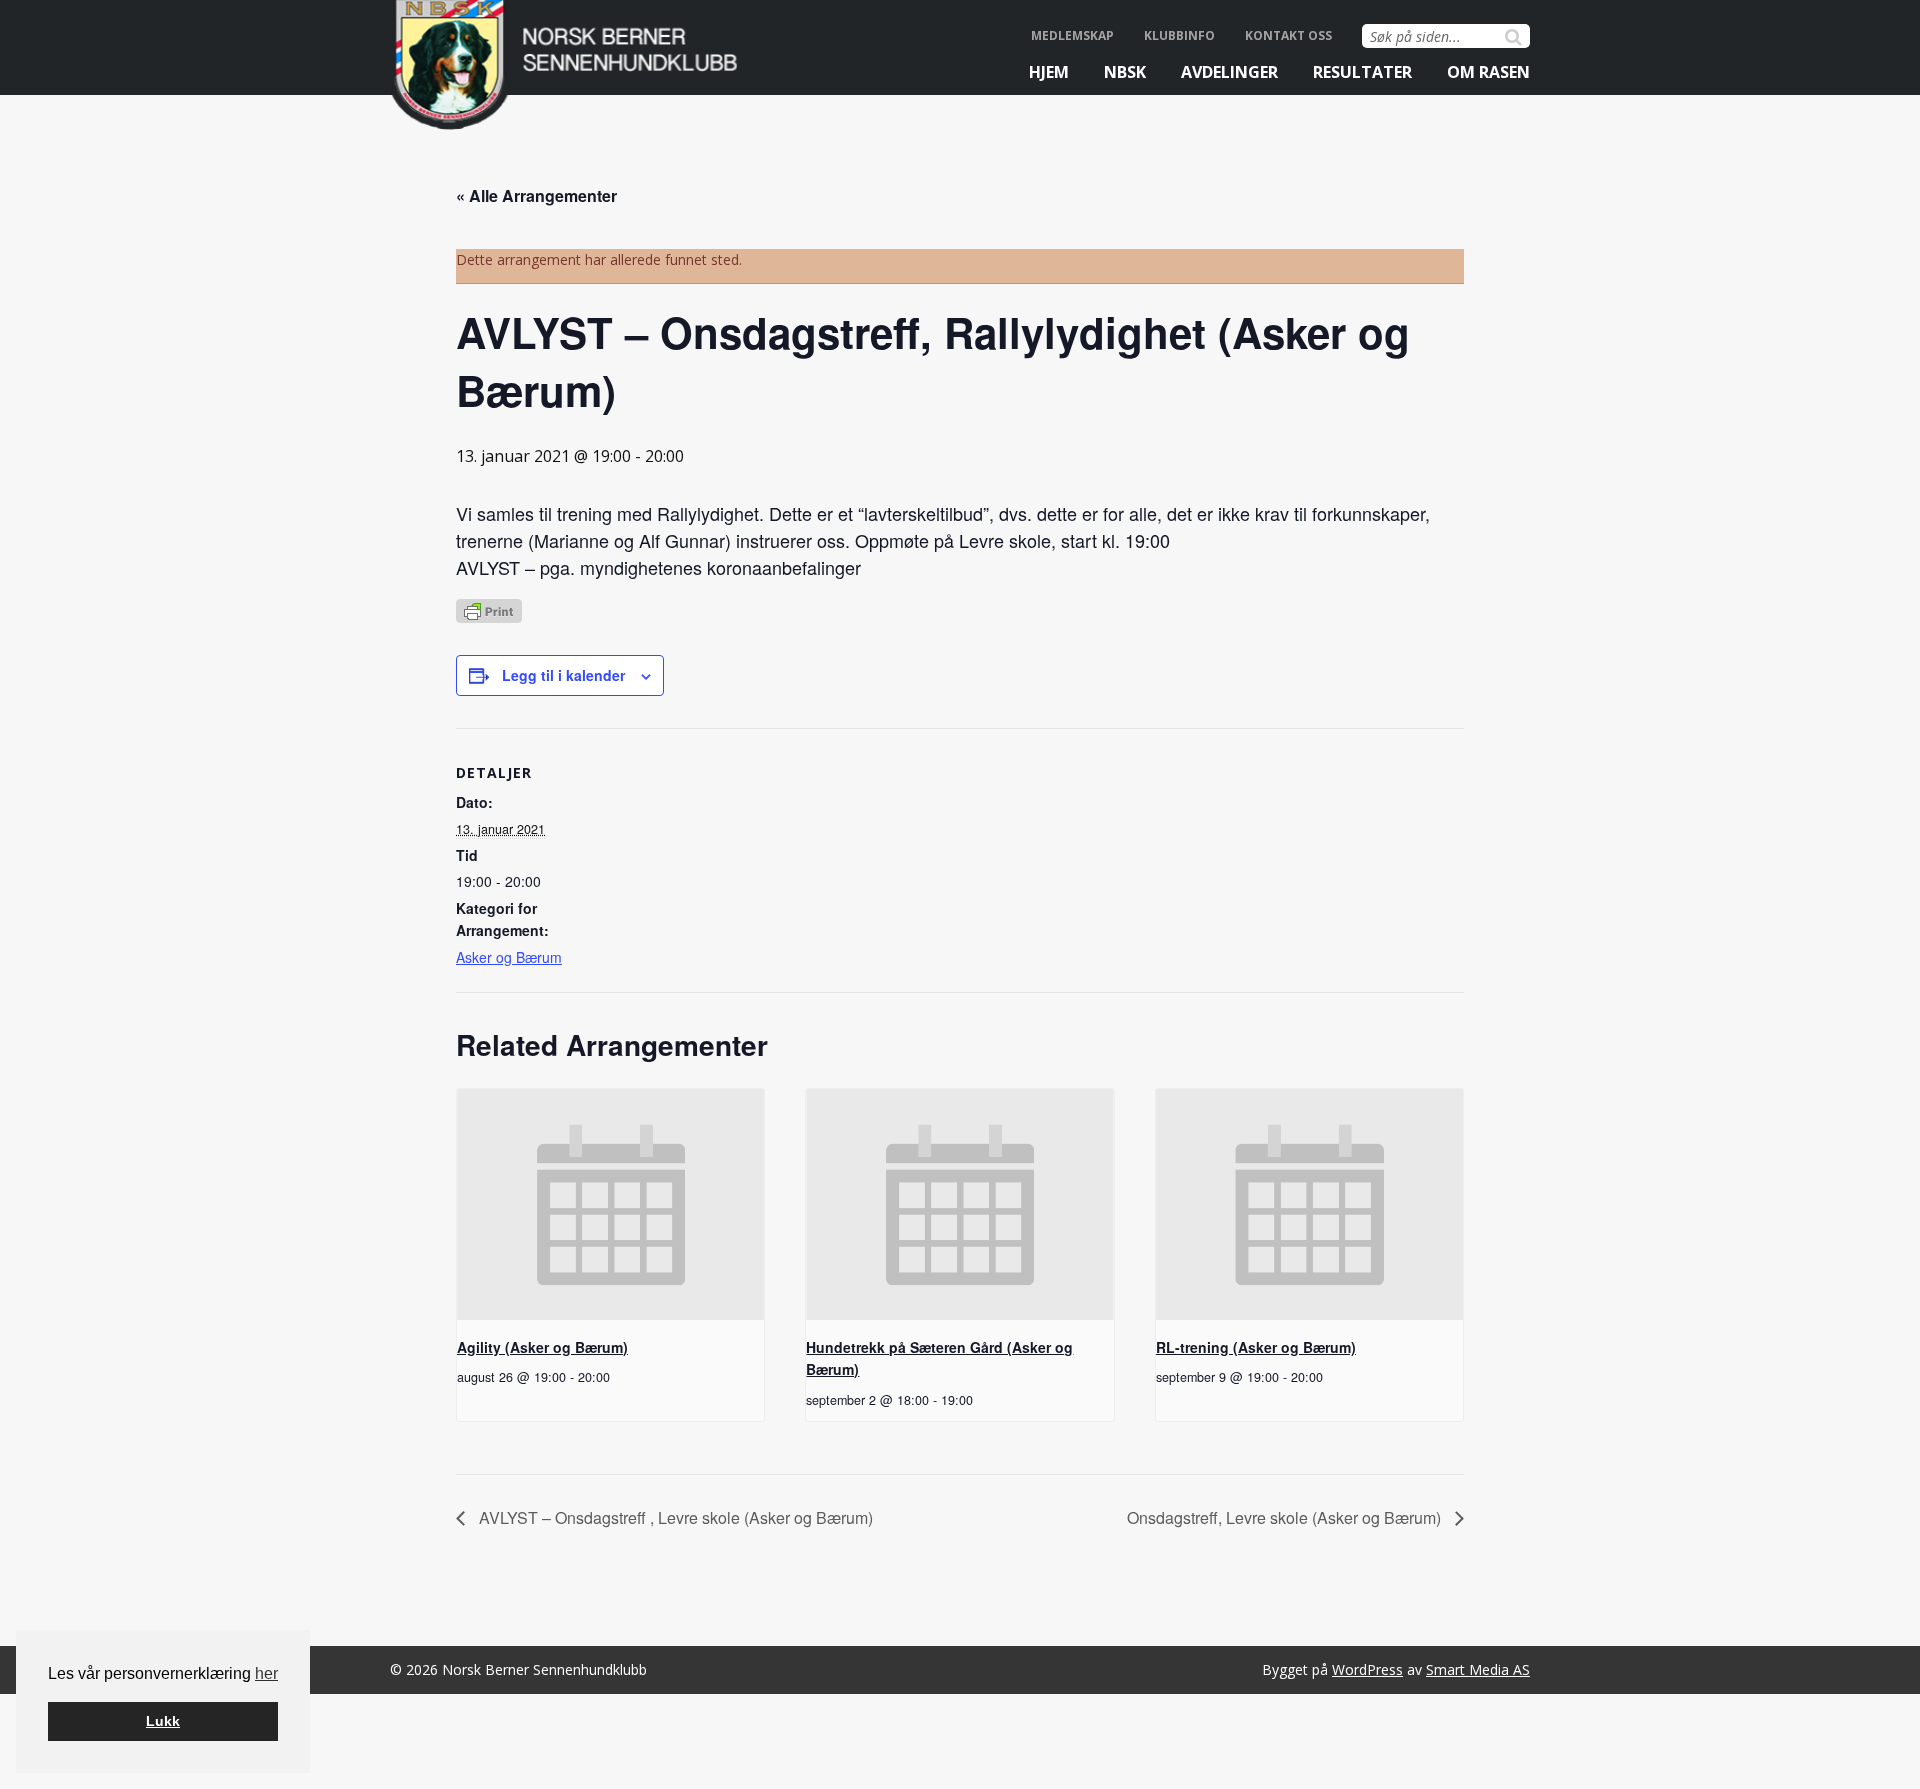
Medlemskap (1072, 35)
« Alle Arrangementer (536, 195)
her (266, 1673)
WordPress (1367, 1669)
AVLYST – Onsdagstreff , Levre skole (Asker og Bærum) (674, 1517)
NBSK (1125, 72)
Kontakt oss (1288, 35)
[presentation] (610, 1204)
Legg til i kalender (563, 675)
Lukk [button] (163, 1721)
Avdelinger (1229, 72)
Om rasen (1488, 72)
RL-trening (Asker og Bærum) (1256, 1347)
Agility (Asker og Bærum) (542, 1347)
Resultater (1362, 72)
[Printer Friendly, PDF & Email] (489, 609)
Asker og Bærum (509, 957)
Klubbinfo (1179, 35)
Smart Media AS (1478, 1669)
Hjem (1049, 72)
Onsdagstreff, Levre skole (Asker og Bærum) (1286, 1517)
